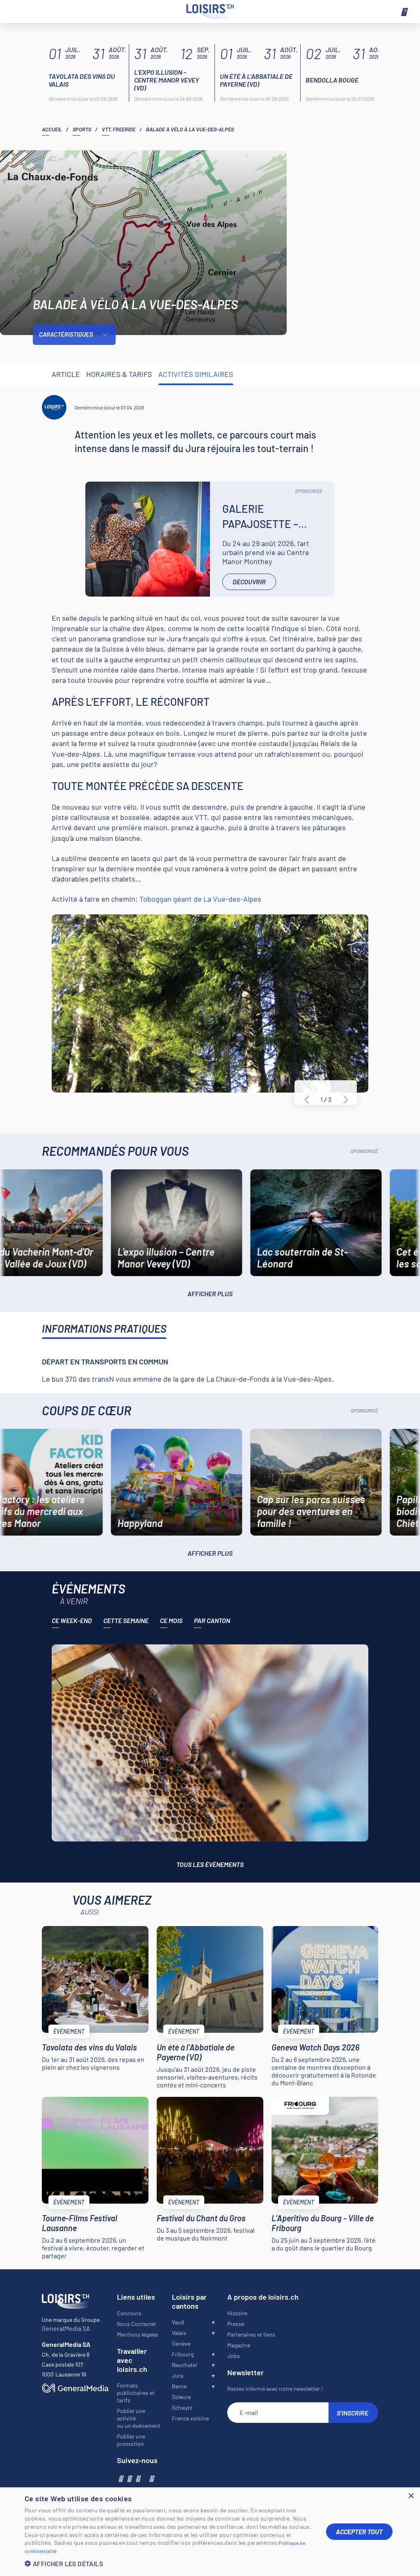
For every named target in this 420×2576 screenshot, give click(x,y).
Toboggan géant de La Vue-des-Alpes (200, 899)
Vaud (178, 2322)
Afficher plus (210, 1294)
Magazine (239, 2345)
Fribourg (183, 2354)
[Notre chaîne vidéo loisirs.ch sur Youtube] (138, 2478)
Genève (181, 2343)
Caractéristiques (66, 334)
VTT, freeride (119, 129)
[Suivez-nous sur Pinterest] (151, 2478)
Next (346, 1100)
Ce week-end (72, 1620)
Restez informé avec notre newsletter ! (275, 2389)
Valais (179, 2333)
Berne (179, 2386)
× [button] (411, 2496)
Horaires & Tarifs (119, 374)
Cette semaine (126, 1620)
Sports (82, 129)
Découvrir (249, 582)
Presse (236, 2324)
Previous (307, 1100)
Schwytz (182, 2407)
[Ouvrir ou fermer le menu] (404, 11)
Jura (178, 2375)
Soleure (181, 2397)
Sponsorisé (309, 491)
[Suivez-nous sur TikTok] (144, 2478)
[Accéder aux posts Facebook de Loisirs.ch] (120, 2478)
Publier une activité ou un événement (139, 2418)
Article (66, 374)
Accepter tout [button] (359, 2531)
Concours (129, 2313)
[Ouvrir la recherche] (16, 11)
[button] (169, 2563)
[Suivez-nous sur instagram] (129, 2478)
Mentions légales (138, 2334)
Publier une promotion (131, 2440)
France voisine (190, 2418)
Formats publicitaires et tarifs (136, 2393)
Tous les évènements (210, 1864)
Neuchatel (184, 2365)
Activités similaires (196, 374)
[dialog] (210, 2532)
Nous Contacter (137, 2324)
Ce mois (171, 1620)
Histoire (237, 2313)
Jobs (234, 2356)
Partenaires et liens (251, 2334)
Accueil (52, 129)
